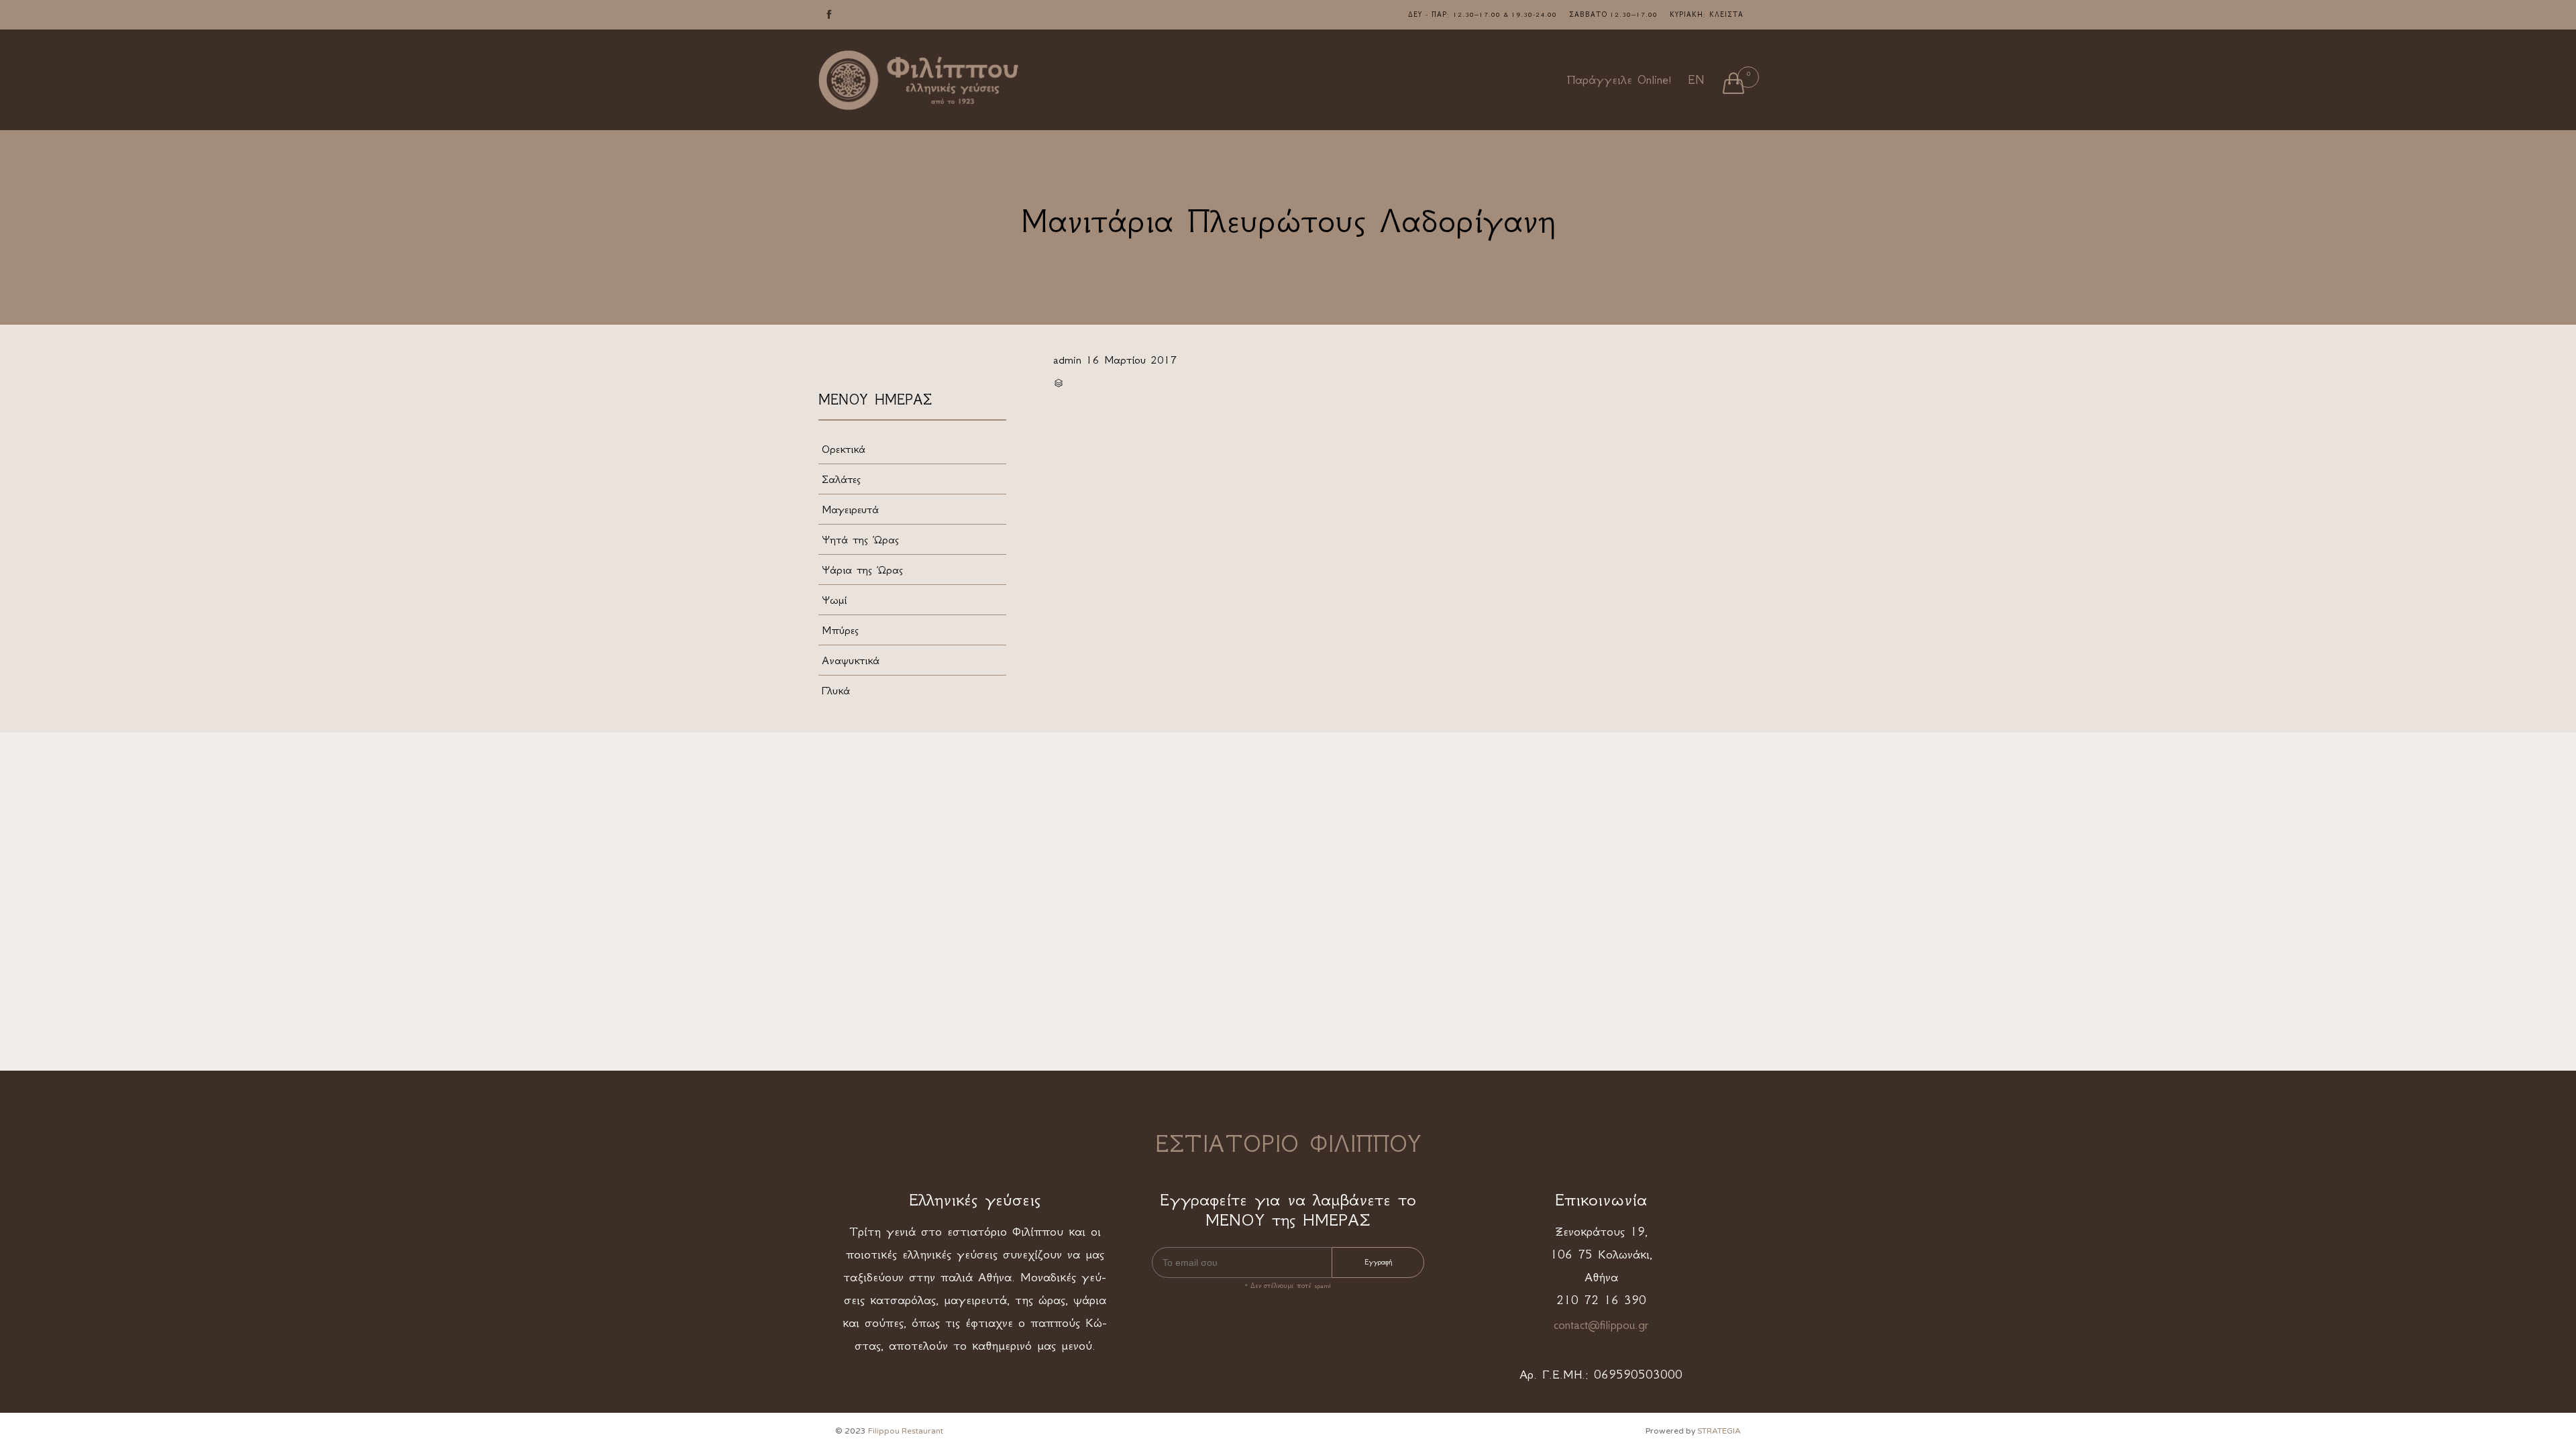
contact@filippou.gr (1601, 1325)
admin (1067, 360)
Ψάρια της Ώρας (862, 570)
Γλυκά (836, 690)
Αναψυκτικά (851, 660)
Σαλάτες (841, 479)
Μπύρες (840, 630)
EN (1696, 80)
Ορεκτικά (844, 449)
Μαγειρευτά (850, 509)
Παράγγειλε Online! (1619, 80)
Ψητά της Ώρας (860, 539)
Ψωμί (834, 600)
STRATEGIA (1719, 1431)
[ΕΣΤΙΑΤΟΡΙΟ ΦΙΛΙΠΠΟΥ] (919, 80)
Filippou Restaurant (906, 1431)
